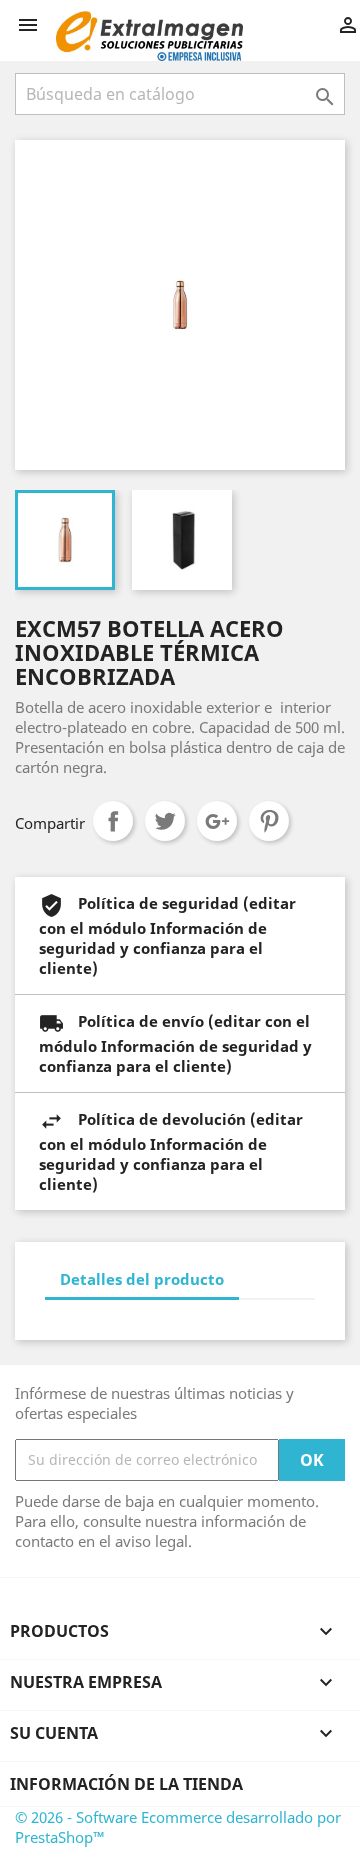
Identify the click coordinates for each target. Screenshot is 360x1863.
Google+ (217, 821)
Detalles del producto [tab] (142, 1279)
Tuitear (165, 821)
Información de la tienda (126, 1784)
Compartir (113, 821)
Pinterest (269, 821)
